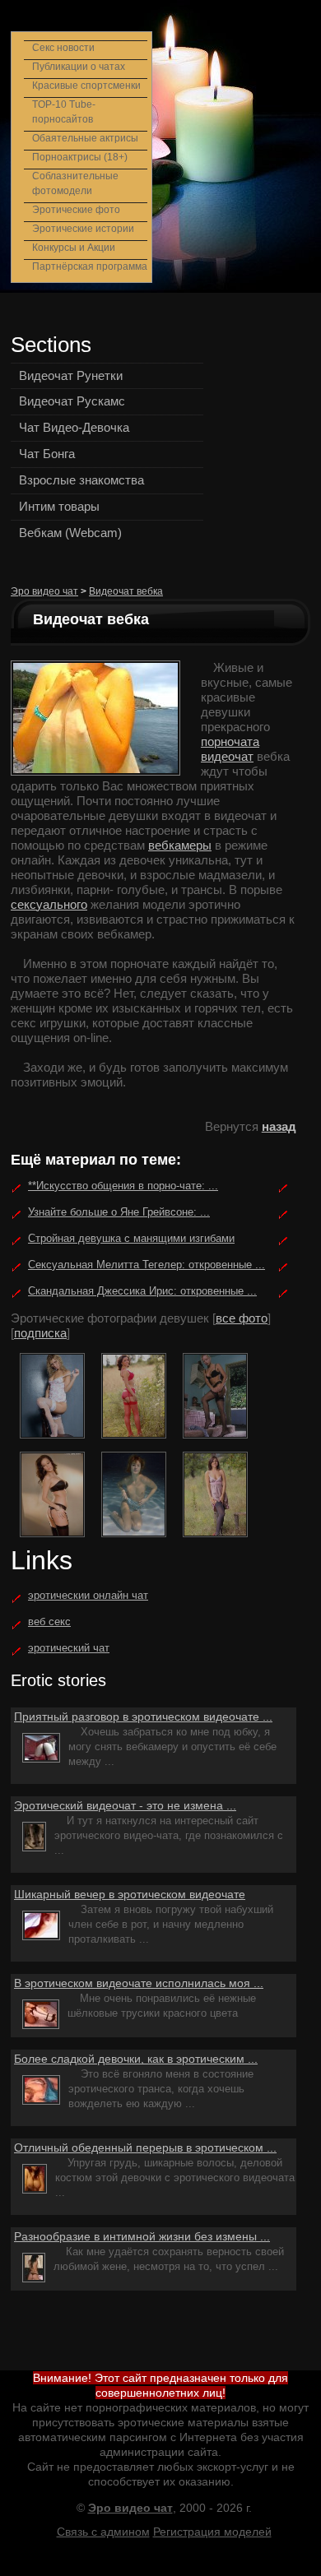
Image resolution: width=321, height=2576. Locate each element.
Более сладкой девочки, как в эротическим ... (136, 2059)
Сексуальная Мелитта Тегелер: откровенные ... (147, 1265)
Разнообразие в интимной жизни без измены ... (142, 2236)
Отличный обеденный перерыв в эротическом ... (145, 2147)
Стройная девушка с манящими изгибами (131, 1238)
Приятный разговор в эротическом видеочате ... (143, 1717)
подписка (40, 1333)
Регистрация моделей (212, 2532)
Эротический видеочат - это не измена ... (125, 1805)
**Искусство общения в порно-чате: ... (123, 1186)
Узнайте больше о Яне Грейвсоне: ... (119, 1212)
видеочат (227, 756)
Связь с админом (103, 2532)
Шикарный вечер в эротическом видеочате (130, 1894)
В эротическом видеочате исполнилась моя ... (139, 1983)
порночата (230, 741)
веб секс (49, 1622)
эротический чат (69, 1648)
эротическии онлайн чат (88, 1595)
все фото (242, 1318)
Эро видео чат (44, 591)
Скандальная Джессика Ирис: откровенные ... (142, 1291)
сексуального (49, 904)
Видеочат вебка (126, 591)
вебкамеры (180, 845)
